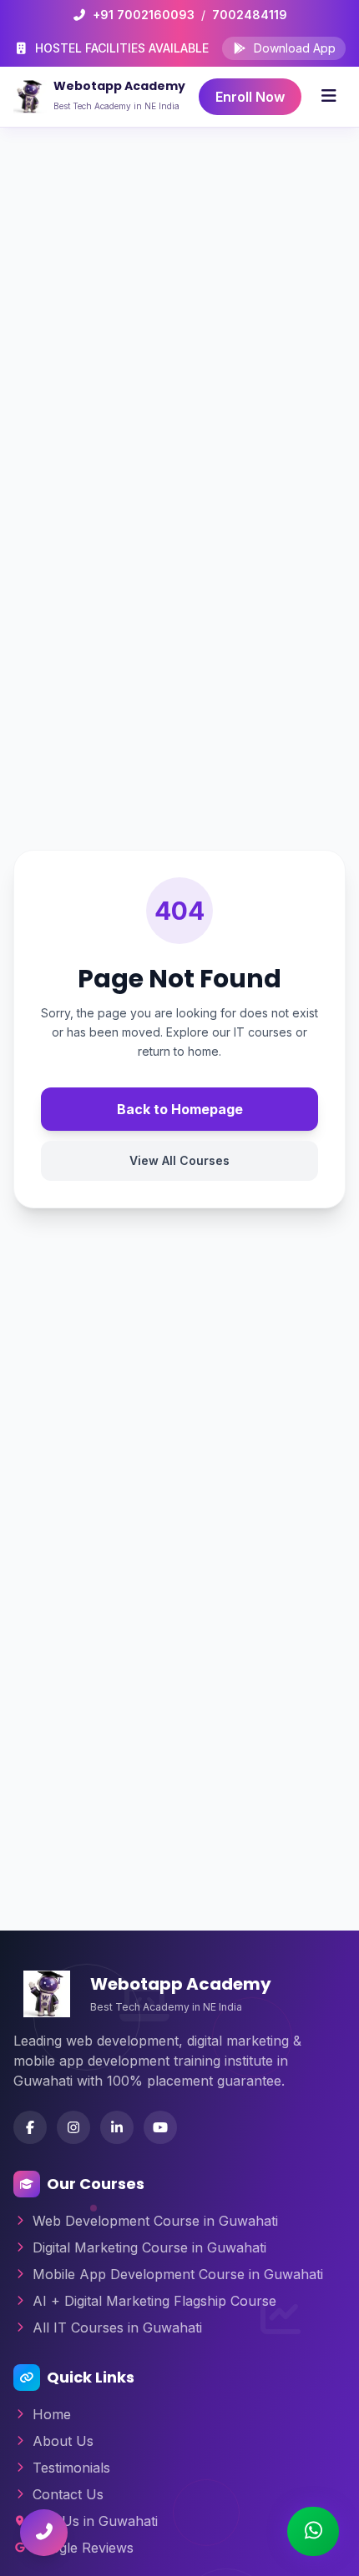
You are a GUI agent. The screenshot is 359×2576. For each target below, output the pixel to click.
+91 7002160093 (144, 15)
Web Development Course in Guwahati (155, 2221)
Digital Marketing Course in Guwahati (149, 2247)
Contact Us (68, 2494)
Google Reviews (83, 2548)
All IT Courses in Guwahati (117, 2327)
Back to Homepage (180, 1109)
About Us (63, 2441)
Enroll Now (250, 97)
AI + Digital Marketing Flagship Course (154, 2301)
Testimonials (71, 2468)
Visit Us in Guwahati (95, 2521)
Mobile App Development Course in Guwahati (178, 2274)
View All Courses (179, 1160)
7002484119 (250, 15)
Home (52, 2414)
